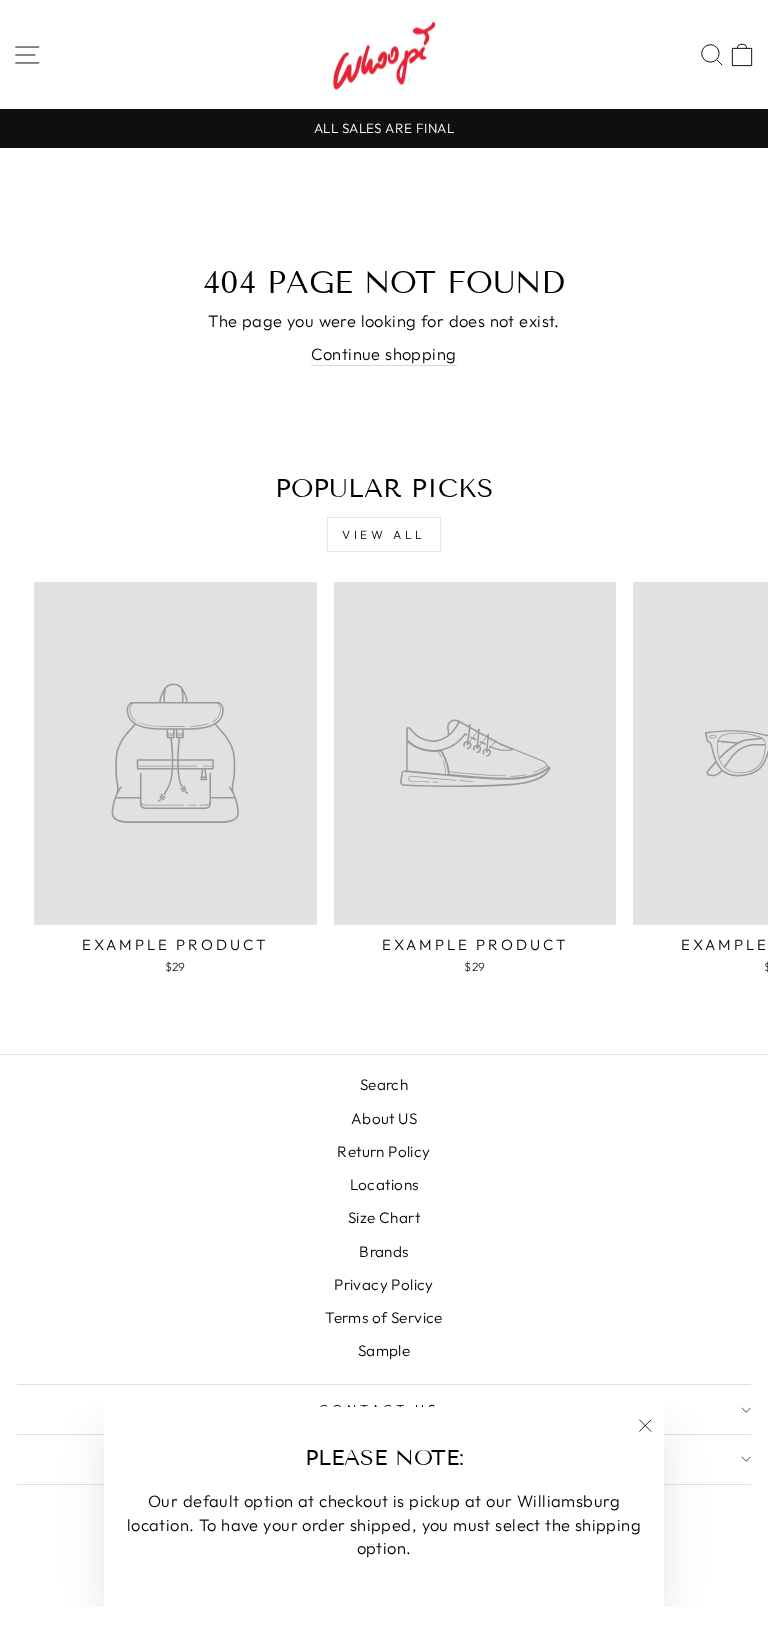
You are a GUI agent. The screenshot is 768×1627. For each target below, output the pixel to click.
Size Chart (384, 1217)
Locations (384, 1184)
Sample (384, 1350)
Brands (383, 1251)
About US (384, 1118)
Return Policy (383, 1151)
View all (384, 534)
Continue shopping (383, 353)
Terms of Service (384, 1317)
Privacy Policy (384, 1284)
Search (384, 1084)
